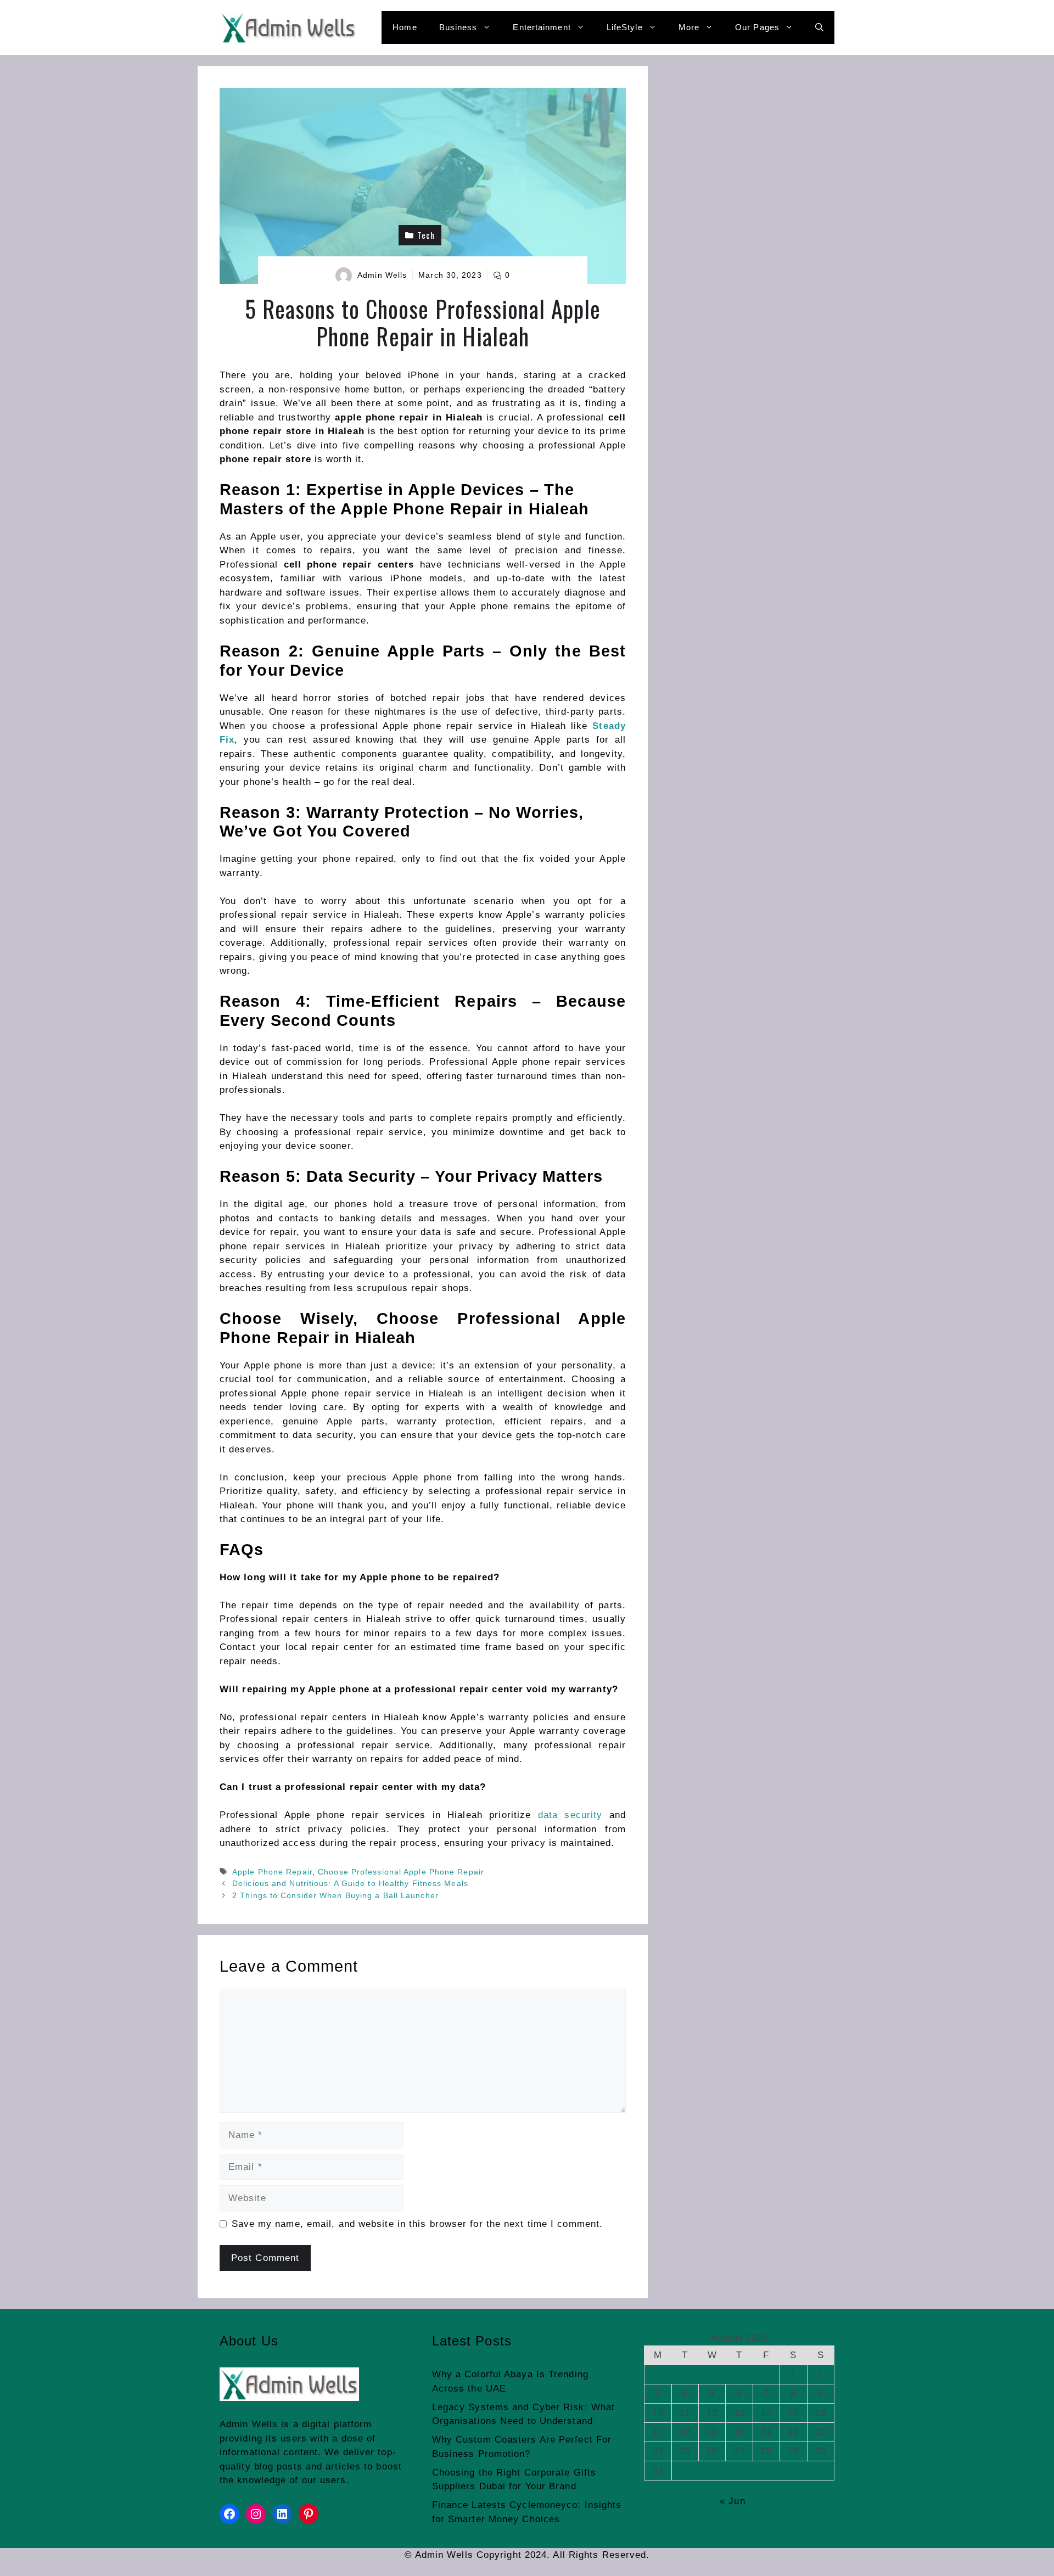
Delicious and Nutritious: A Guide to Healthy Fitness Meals (350, 1883)
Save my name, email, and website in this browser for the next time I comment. (417, 2224)
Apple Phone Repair (272, 1872)
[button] (819, 27)
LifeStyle (625, 27)
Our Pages (757, 27)
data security (570, 1815)
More (689, 27)
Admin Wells (382, 275)
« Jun (733, 2501)
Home (405, 27)
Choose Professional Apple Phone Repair (401, 1872)
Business (458, 27)
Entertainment (542, 27)
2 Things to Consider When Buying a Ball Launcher (335, 1895)
